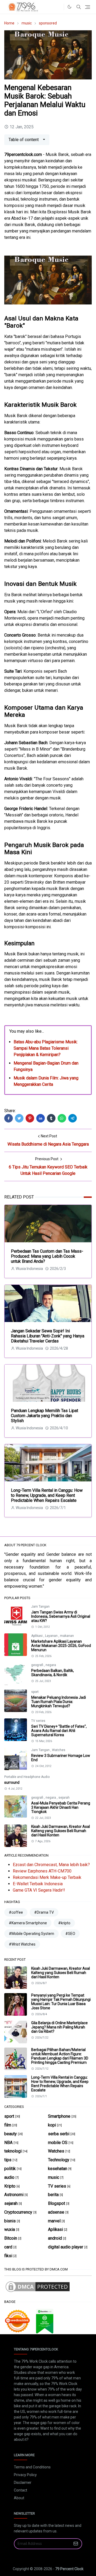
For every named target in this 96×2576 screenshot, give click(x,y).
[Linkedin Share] (41, 1118)
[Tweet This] (19, 1118)
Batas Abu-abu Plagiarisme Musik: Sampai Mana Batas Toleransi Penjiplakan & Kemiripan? (46, 1048)
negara (51, 1665)
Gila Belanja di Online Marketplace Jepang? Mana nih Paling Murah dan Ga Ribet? (59, 2027)
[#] (58, 7)
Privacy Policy (25, 2475)
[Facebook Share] (9, 1118)
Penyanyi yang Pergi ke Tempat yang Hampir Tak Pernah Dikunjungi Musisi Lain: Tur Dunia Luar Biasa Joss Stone (61, 2002)
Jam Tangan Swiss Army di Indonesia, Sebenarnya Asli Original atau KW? (61, 1616)
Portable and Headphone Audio (27, 1777)
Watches (59, 1750)
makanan (67, 1636)
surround (12, 1782)
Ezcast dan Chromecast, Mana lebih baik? (51, 1865)
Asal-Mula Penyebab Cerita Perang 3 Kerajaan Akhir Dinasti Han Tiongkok (61, 1807)
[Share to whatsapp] (62, 1118)
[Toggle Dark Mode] (69, 7)
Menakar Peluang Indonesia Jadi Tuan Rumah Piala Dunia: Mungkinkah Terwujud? (59, 1702)
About (19, 2498)
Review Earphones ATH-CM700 (42, 1871)
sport (35, 1692)
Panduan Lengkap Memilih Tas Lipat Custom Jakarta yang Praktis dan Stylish (45, 1416)
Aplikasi (37, 1636)
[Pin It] (30, 1118)
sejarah (64, 1798)
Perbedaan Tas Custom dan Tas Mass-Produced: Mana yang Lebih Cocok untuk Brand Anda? (47, 1256)
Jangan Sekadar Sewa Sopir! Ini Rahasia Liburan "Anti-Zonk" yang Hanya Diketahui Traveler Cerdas (48, 1336)
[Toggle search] (79, 7)
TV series (38, 1721)
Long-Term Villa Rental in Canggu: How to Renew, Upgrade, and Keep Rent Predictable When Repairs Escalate (47, 1495)
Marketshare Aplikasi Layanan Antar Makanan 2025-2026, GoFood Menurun (61, 1646)
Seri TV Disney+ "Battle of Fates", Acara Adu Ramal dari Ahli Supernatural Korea (59, 1731)
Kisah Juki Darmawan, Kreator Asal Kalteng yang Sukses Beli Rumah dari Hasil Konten (61, 1831)
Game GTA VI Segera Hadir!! (39, 1890)
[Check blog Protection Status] (38, 2287)
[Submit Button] (76, 2544)
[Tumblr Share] (51, 1118)
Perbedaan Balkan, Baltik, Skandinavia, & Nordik (53, 1673)
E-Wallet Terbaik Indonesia (38, 1884)
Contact (21, 2490)
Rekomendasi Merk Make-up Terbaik (47, 1877)
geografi (38, 1665)
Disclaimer (23, 2482)
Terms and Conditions (32, 2467)
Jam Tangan (40, 1607)
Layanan (52, 1636)
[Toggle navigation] (88, 7)
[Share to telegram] (73, 1118)
